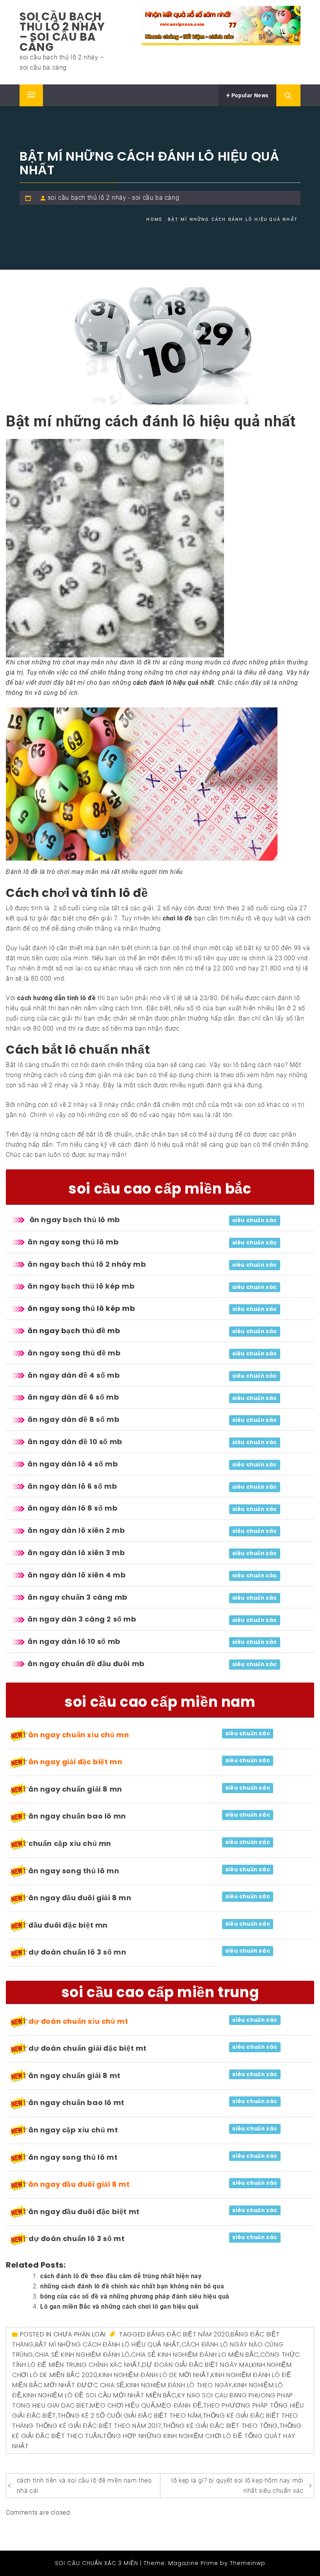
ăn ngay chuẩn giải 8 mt (75, 2076)
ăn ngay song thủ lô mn (74, 1871)
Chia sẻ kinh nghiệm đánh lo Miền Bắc (195, 2355)
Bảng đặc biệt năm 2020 (188, 2334)
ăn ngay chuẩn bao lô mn (77, 1816)
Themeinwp (248, 2563)
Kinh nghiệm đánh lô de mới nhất (154, 2375)
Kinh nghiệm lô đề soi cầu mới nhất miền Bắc (100, 2395)
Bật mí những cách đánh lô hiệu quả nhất (108, 2344)
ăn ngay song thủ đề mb (74, 1353)
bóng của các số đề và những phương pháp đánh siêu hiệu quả (135, 2296)
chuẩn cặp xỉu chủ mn (70, 1843)
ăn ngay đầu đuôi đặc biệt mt (84, 2212)
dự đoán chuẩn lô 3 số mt (76, 2239)
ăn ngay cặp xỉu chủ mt (73, 2130)
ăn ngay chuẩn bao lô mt (76, 2103)
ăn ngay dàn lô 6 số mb (72, 1486)
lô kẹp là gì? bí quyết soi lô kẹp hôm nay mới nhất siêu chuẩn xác (237, 2486)
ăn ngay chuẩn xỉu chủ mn (79, 1735)
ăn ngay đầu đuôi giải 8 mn (80, 1898)
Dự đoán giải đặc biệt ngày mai (196, 2365)
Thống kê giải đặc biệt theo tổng (220, 2426)
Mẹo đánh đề (179, 2405)
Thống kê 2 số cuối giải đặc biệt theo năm (129, 2416)
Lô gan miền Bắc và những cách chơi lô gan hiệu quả (120, 2307)
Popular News (249, 95)
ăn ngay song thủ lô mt (73, 2157)
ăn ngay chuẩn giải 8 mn (75, 1789)
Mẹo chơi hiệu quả (123, 2405)
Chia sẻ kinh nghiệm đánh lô (82, 2355)
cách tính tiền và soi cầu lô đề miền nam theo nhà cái (84, 2486)
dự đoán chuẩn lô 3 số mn (77, 1952)
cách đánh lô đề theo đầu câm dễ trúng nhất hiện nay (121, 2276)
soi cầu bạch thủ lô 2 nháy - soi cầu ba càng (113, 198)
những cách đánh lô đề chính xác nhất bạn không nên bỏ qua (132, 2286)
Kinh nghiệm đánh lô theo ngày (179, 2385)
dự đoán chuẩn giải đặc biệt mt (88, 2048)
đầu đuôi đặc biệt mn (68, 1925)
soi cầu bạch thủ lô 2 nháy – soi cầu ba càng (62, 32)
